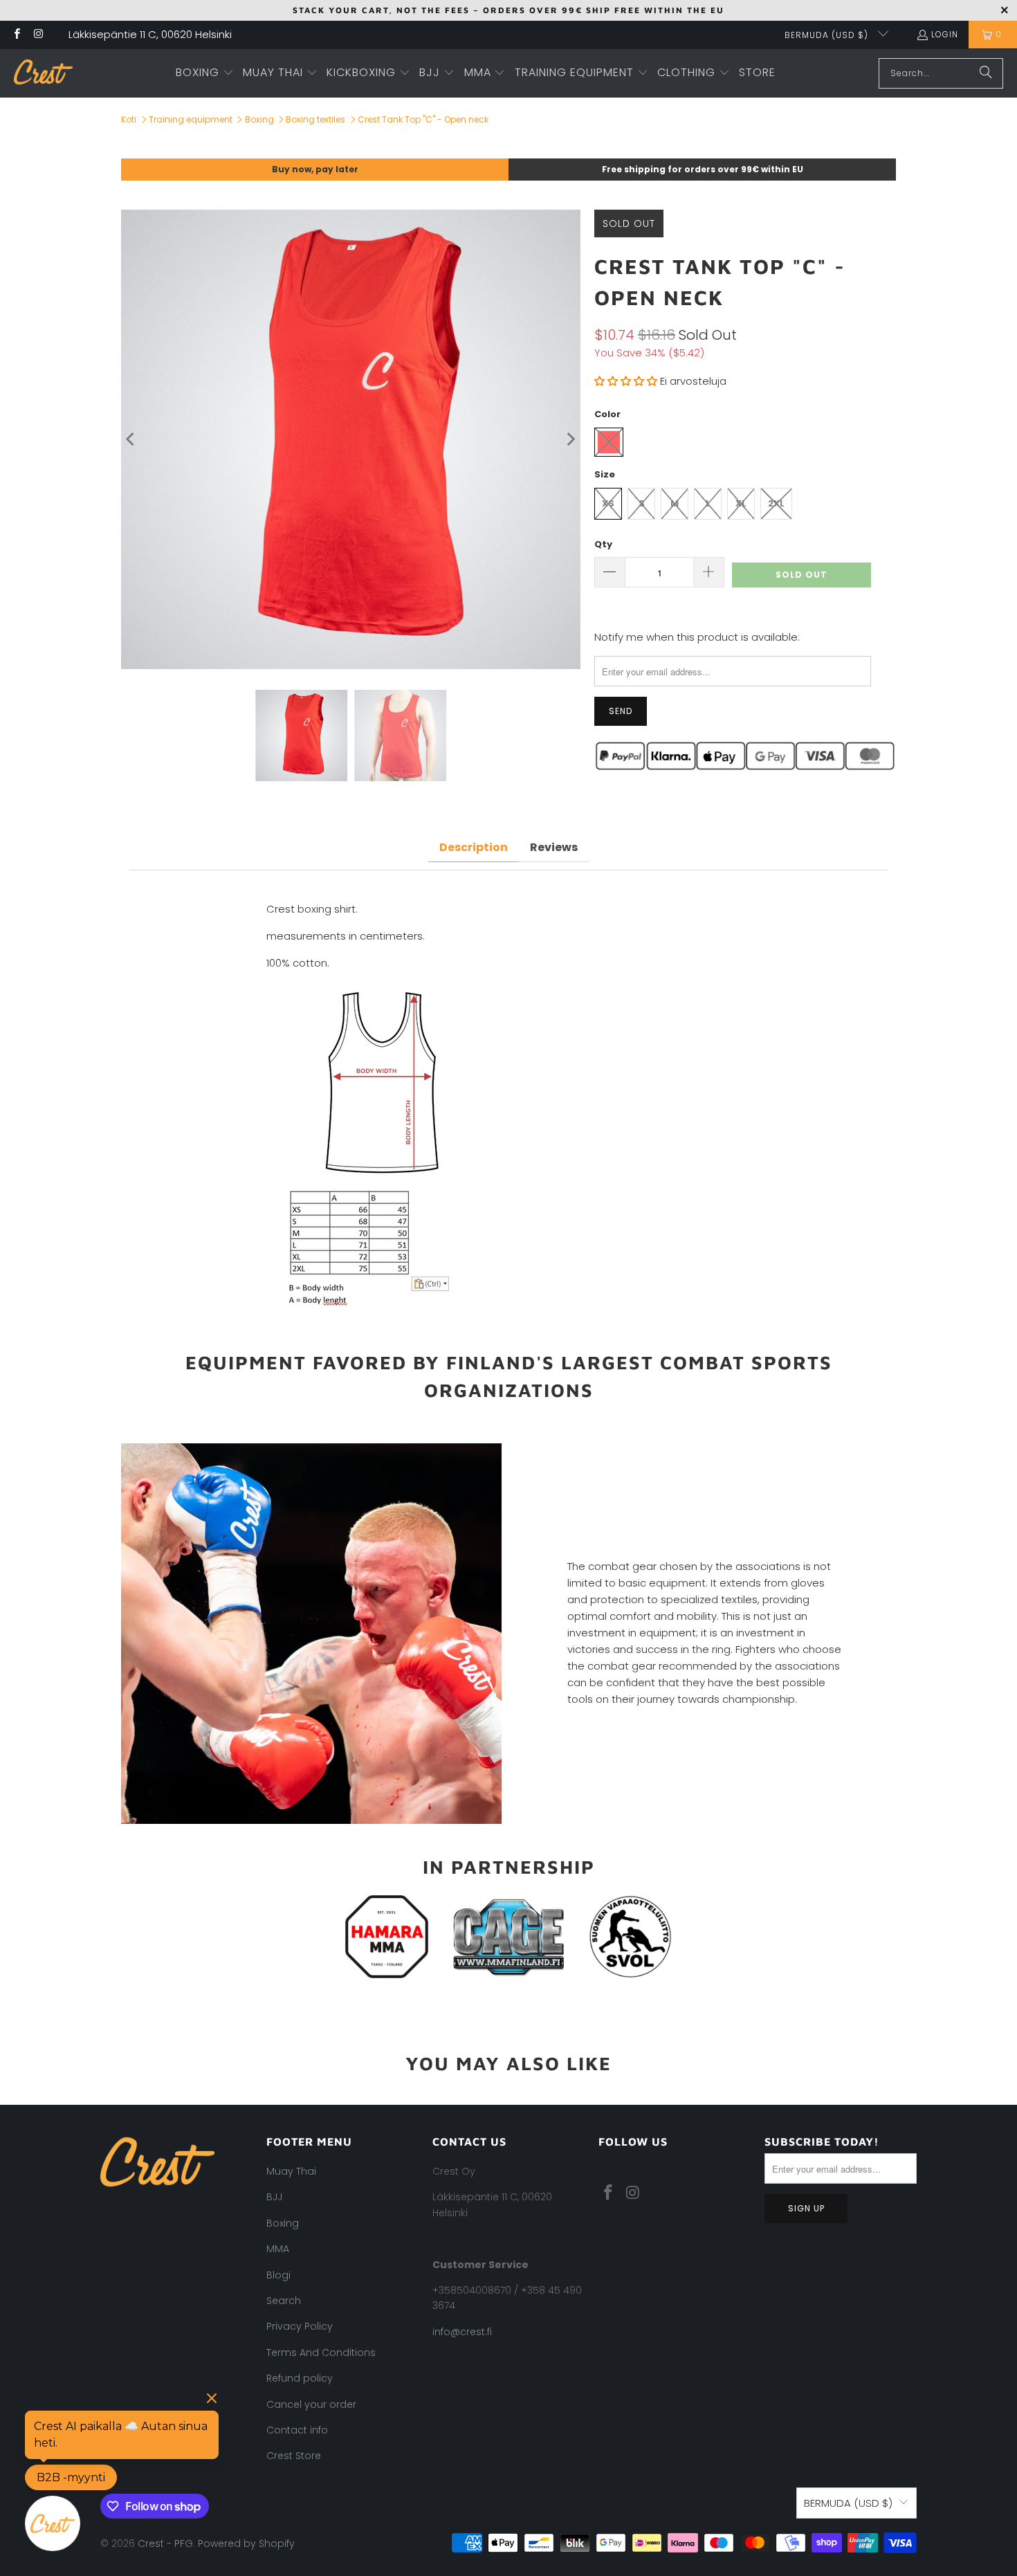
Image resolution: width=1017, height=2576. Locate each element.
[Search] (986, 73)
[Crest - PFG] (43, 73)
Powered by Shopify (246, 2543)
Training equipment (191, 119)
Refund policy (300, 2378)
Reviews (554, 847)
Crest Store (294, 2456)
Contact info (297, 2430)
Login (945, 34)
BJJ (274, 2197)
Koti (129, 119)
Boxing (259, 119)
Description (474, 847)
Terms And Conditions (321, 2353)
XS (608, 503)
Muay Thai (291, 2171)
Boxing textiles (315, 119)
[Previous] (131, 439)
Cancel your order (311, 2404)
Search (284, 2301)
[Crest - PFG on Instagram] (38, 35)
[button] (205, 73)
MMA (278, 2249)
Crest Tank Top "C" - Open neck (423, 119)
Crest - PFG (165, 2543)
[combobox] (941, 73)
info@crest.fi (462, 2332)
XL (741, 503)
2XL (776, 503)
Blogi (278, 2275)
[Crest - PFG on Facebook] (16, 35)
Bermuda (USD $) (828, 35)
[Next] (570, 439)
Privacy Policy (300, 2326)
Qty (603, 544)
